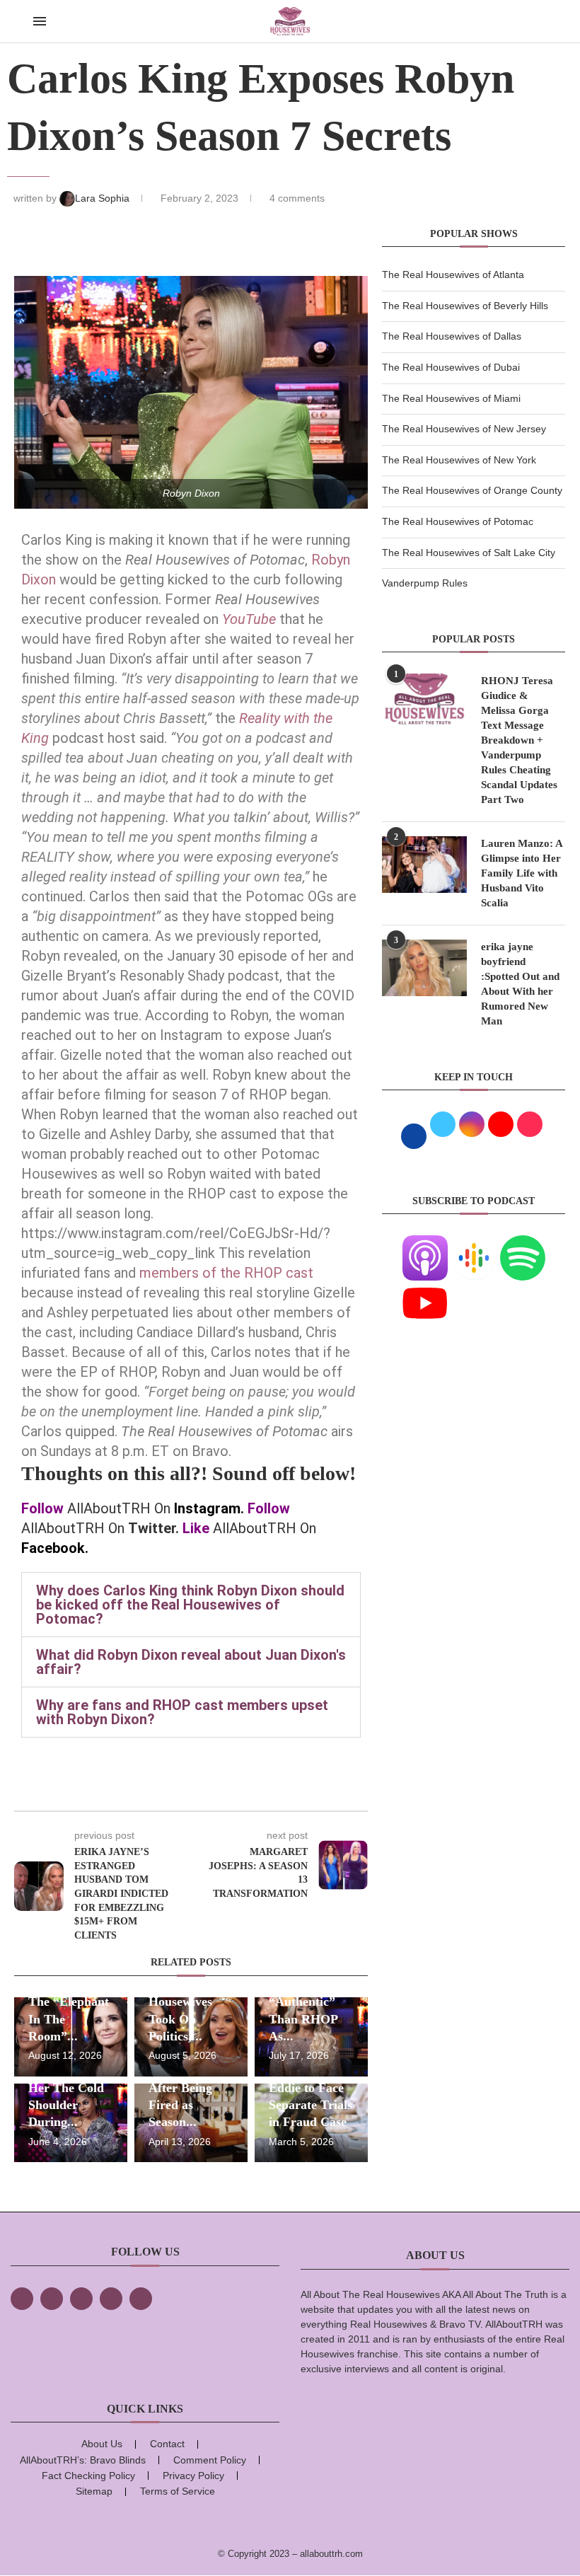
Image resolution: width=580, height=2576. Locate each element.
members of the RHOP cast (226, 1273)
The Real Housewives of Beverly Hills (465, 306)
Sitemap (94, 2491)
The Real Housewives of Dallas (452, 336)
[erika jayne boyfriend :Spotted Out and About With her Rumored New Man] (424, 968)
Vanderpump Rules (425, 583)
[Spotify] (523, 1244)
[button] (191, 1605)
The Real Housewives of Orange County (472, 490)
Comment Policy (210, 2460)
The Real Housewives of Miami (451, 398)
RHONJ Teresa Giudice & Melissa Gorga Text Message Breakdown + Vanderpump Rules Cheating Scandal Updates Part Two (519, 740)
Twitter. (153, 1528)
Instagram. (209, 1508)
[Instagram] (81, 2299)
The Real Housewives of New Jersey (464, 429)
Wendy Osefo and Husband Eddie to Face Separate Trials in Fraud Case (311, 2087)
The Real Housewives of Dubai (451, 367)
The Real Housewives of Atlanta (453, 275)
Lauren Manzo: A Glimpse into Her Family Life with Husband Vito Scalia (522, 873)
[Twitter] (52, 2299)
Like (196, 1528)
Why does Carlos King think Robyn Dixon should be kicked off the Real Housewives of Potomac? (190, 1605)
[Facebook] (22, 2299)
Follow (42, 1508)
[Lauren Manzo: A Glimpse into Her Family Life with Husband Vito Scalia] (424, 865)
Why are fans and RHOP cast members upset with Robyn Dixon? (182, 1712)
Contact (167, 2444)
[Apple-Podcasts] (425, 1244)
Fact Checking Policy (88, 2476)
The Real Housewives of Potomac (458, 521)
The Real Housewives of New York (459, 460)
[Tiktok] (111, 2299)
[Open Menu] (40, 21)
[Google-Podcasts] (474, 1244)
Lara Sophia (104, 198)
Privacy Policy (193, 2476)
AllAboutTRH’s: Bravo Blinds (83, 2460)
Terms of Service (178, 2491)
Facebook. (55, 1548)
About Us (102, 2444)
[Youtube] (425, 1289)
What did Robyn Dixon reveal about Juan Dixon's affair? (191, 1662)
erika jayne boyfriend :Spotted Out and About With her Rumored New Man (520, 984)
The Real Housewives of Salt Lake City (469, 553)
